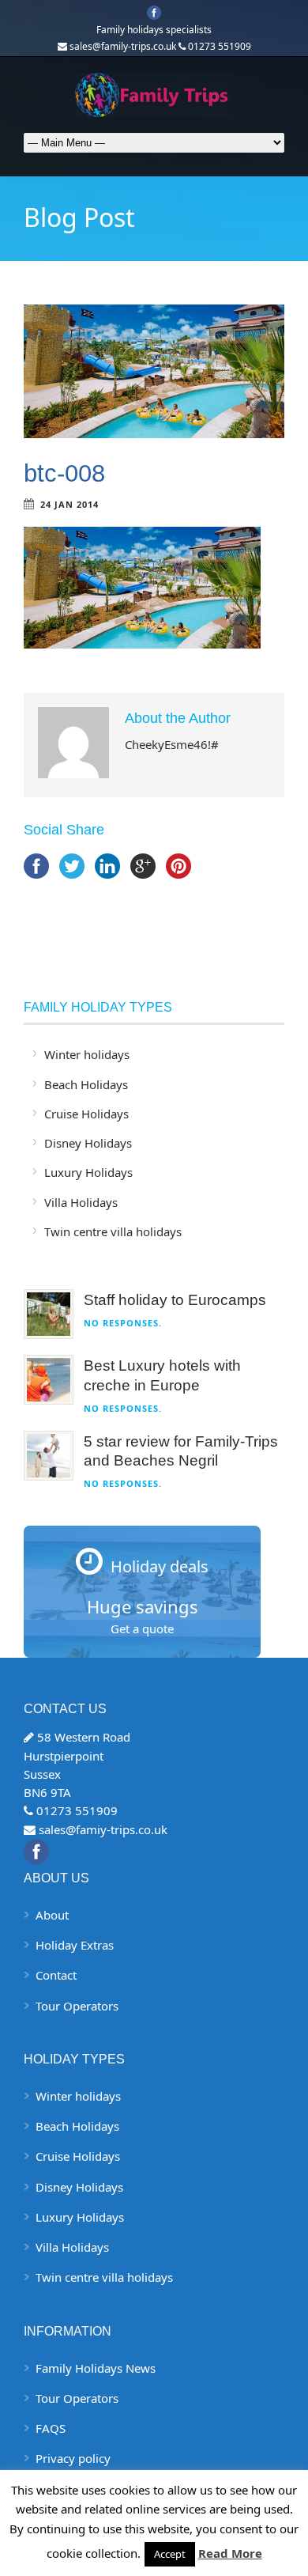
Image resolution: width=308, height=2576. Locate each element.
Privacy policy (73, 2458)
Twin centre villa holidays (113, 1231)
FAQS (51, 2428)
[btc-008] (154, 371)
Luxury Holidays (88, 1172)
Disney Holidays (88, 1143)
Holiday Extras (75, 1945)
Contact (56, 1975)
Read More (230, 2553)
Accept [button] (170, 2554)
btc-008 (64, 473)
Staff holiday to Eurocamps (175, 1300)
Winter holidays (87, 1054)
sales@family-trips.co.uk (123, 46)
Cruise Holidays (86, 1114)
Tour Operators (77, 2006)
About (52, 1915)
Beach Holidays (86, 1084)
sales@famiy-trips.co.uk (103, 1829)
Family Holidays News (96, 2368)
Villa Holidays (81, 1202)
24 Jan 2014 (69, 504)
